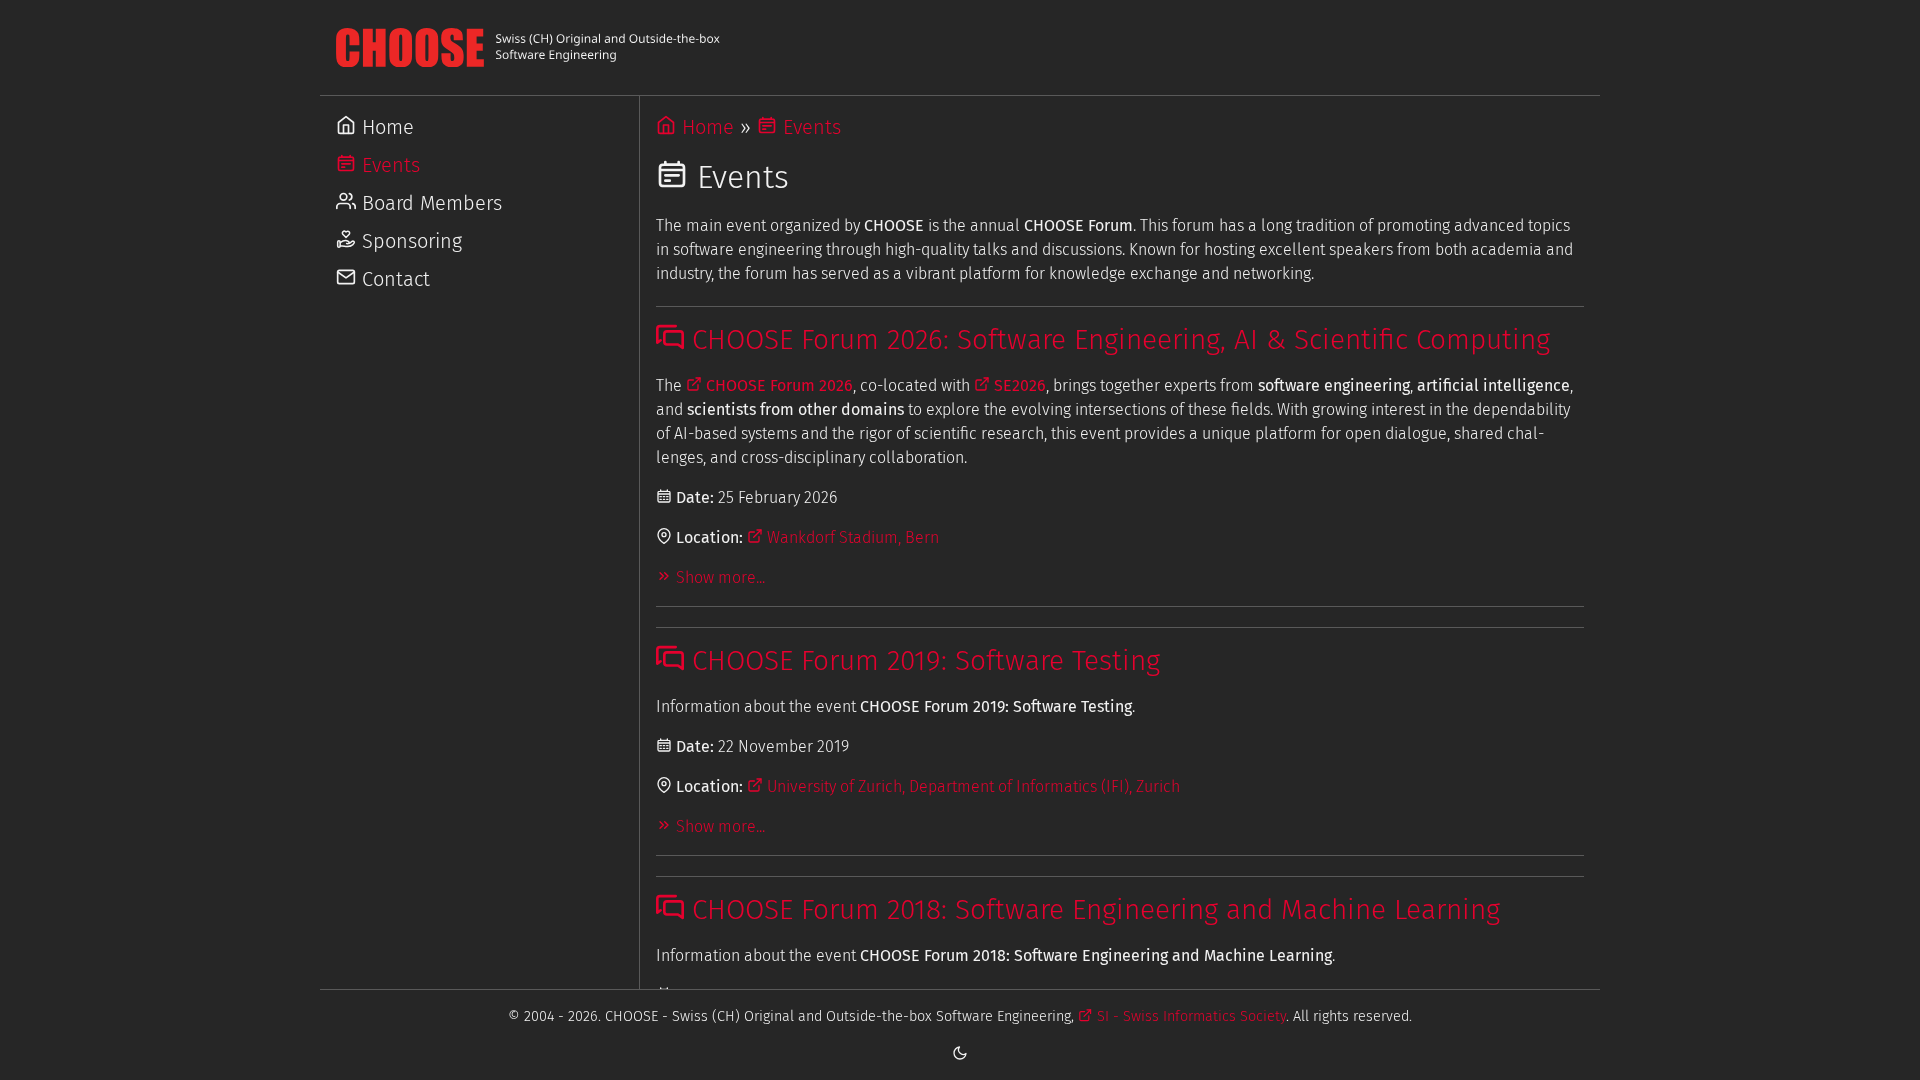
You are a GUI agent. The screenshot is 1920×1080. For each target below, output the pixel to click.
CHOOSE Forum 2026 (777, 385)
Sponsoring (409, 241)
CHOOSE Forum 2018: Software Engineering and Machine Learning (1092, 909)
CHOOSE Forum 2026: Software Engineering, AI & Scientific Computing (1117, 339)
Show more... (718, 577)
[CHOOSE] (960, 47)
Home (385, 127)
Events (388, 165)
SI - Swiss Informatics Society (1189, 1016)
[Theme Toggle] (960, 1052)
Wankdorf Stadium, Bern (851, 537)
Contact (393, 279)
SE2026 (1018, 385)
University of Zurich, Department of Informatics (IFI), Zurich (971, 786)
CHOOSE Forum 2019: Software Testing (922, 660)
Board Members (429, 203)
